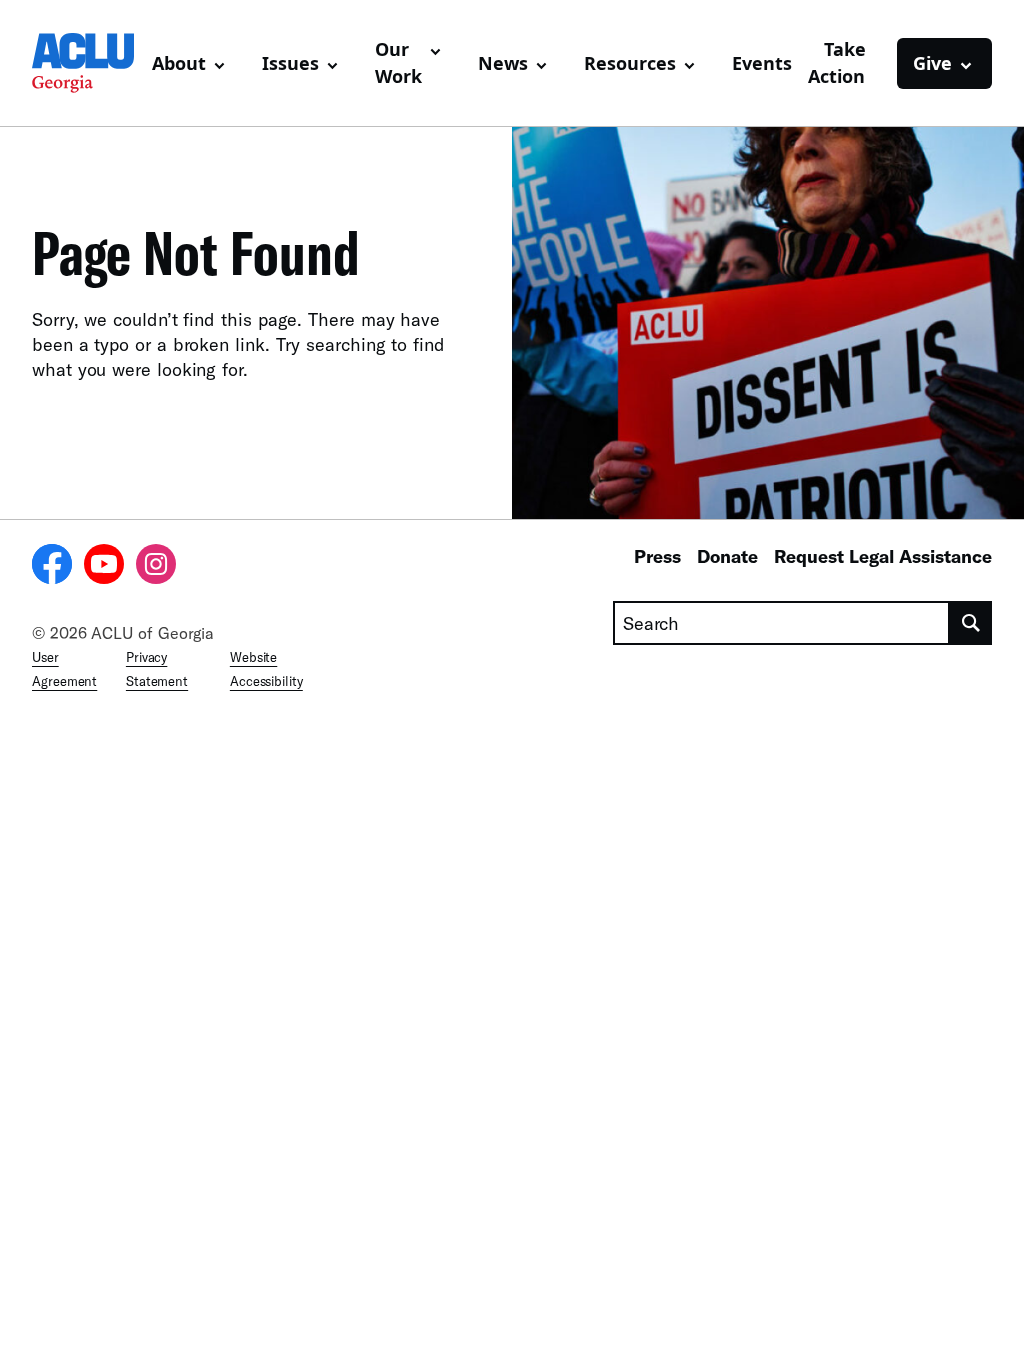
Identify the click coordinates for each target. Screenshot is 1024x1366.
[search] (971, 623)
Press (657, 556)
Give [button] (932, 63)
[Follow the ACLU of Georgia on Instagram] (156, 567)
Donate (727, 556)
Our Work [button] (398, 62)
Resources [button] (630, 63)
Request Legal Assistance (883, 556)
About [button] (179, 63)
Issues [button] (290, 63)
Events (762, 63)
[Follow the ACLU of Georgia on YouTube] (104, 567)
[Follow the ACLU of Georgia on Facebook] (52, 567)
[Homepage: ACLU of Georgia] (84, 63)
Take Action (837, 62)
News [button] (503, 63)
